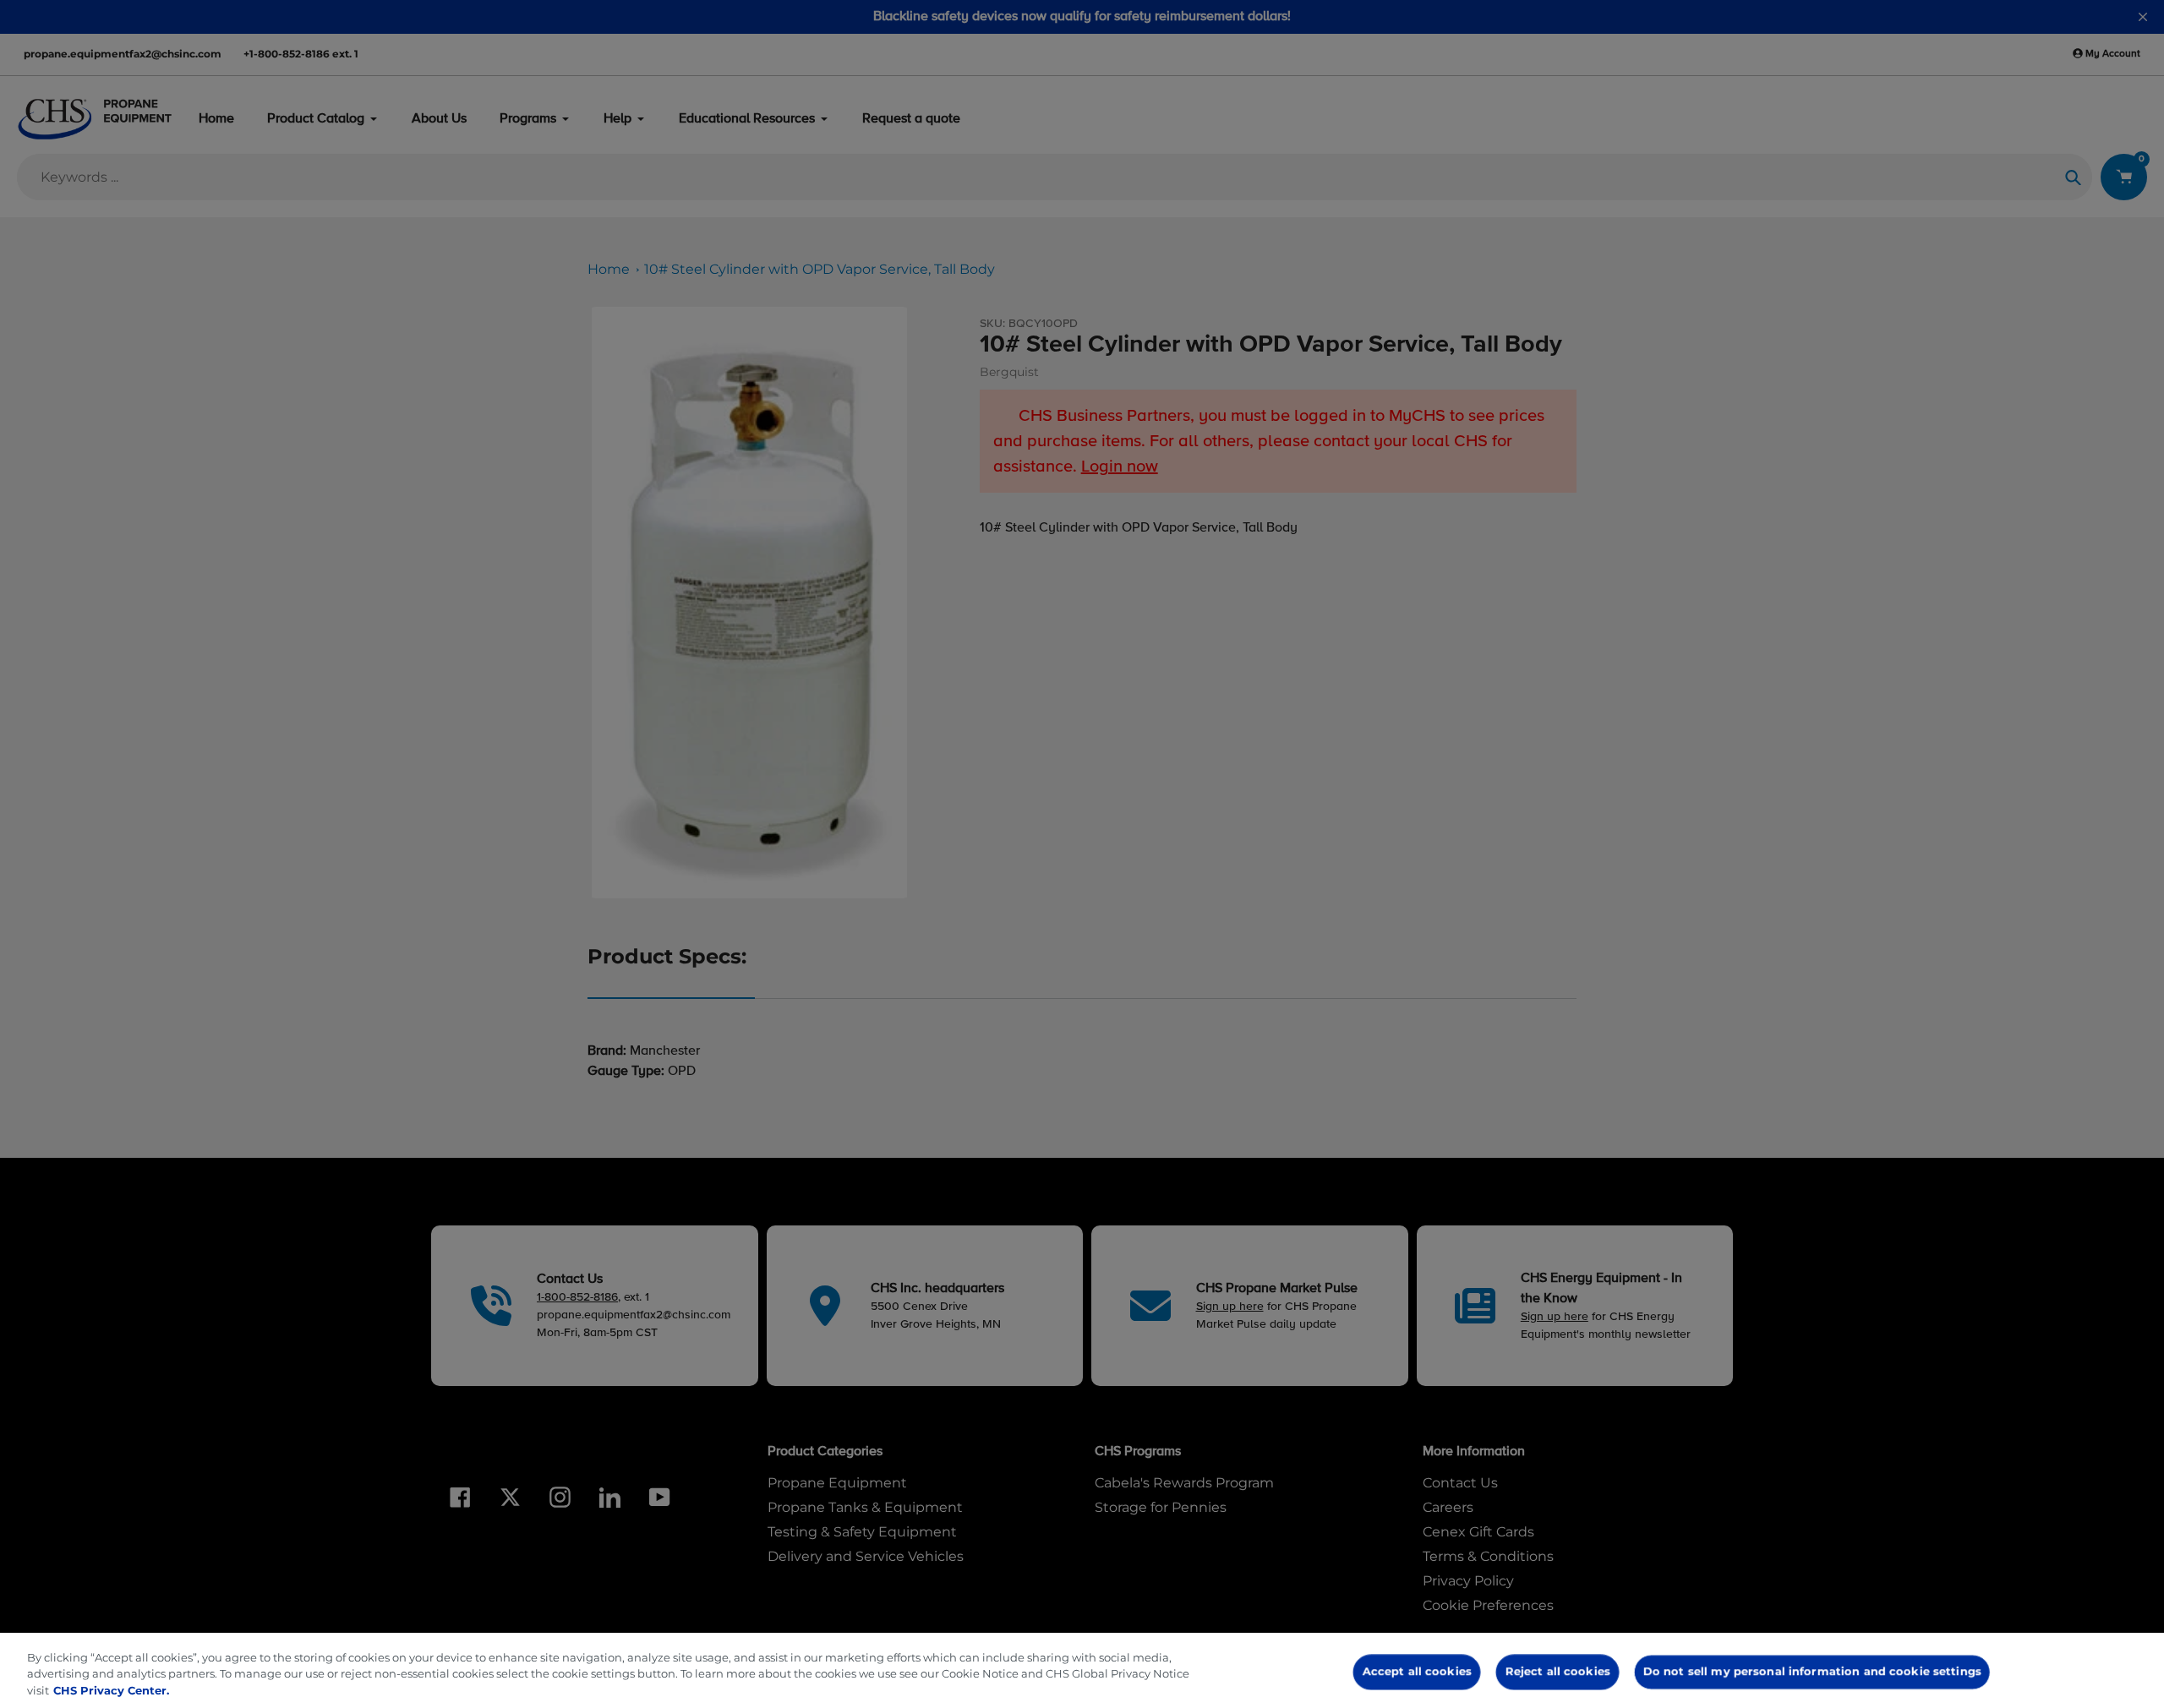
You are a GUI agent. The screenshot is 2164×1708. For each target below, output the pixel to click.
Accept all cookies (1417, 1671)
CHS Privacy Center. (111, 1690)
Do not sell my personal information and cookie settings (1812, 1671)
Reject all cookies (1557, 1671)
